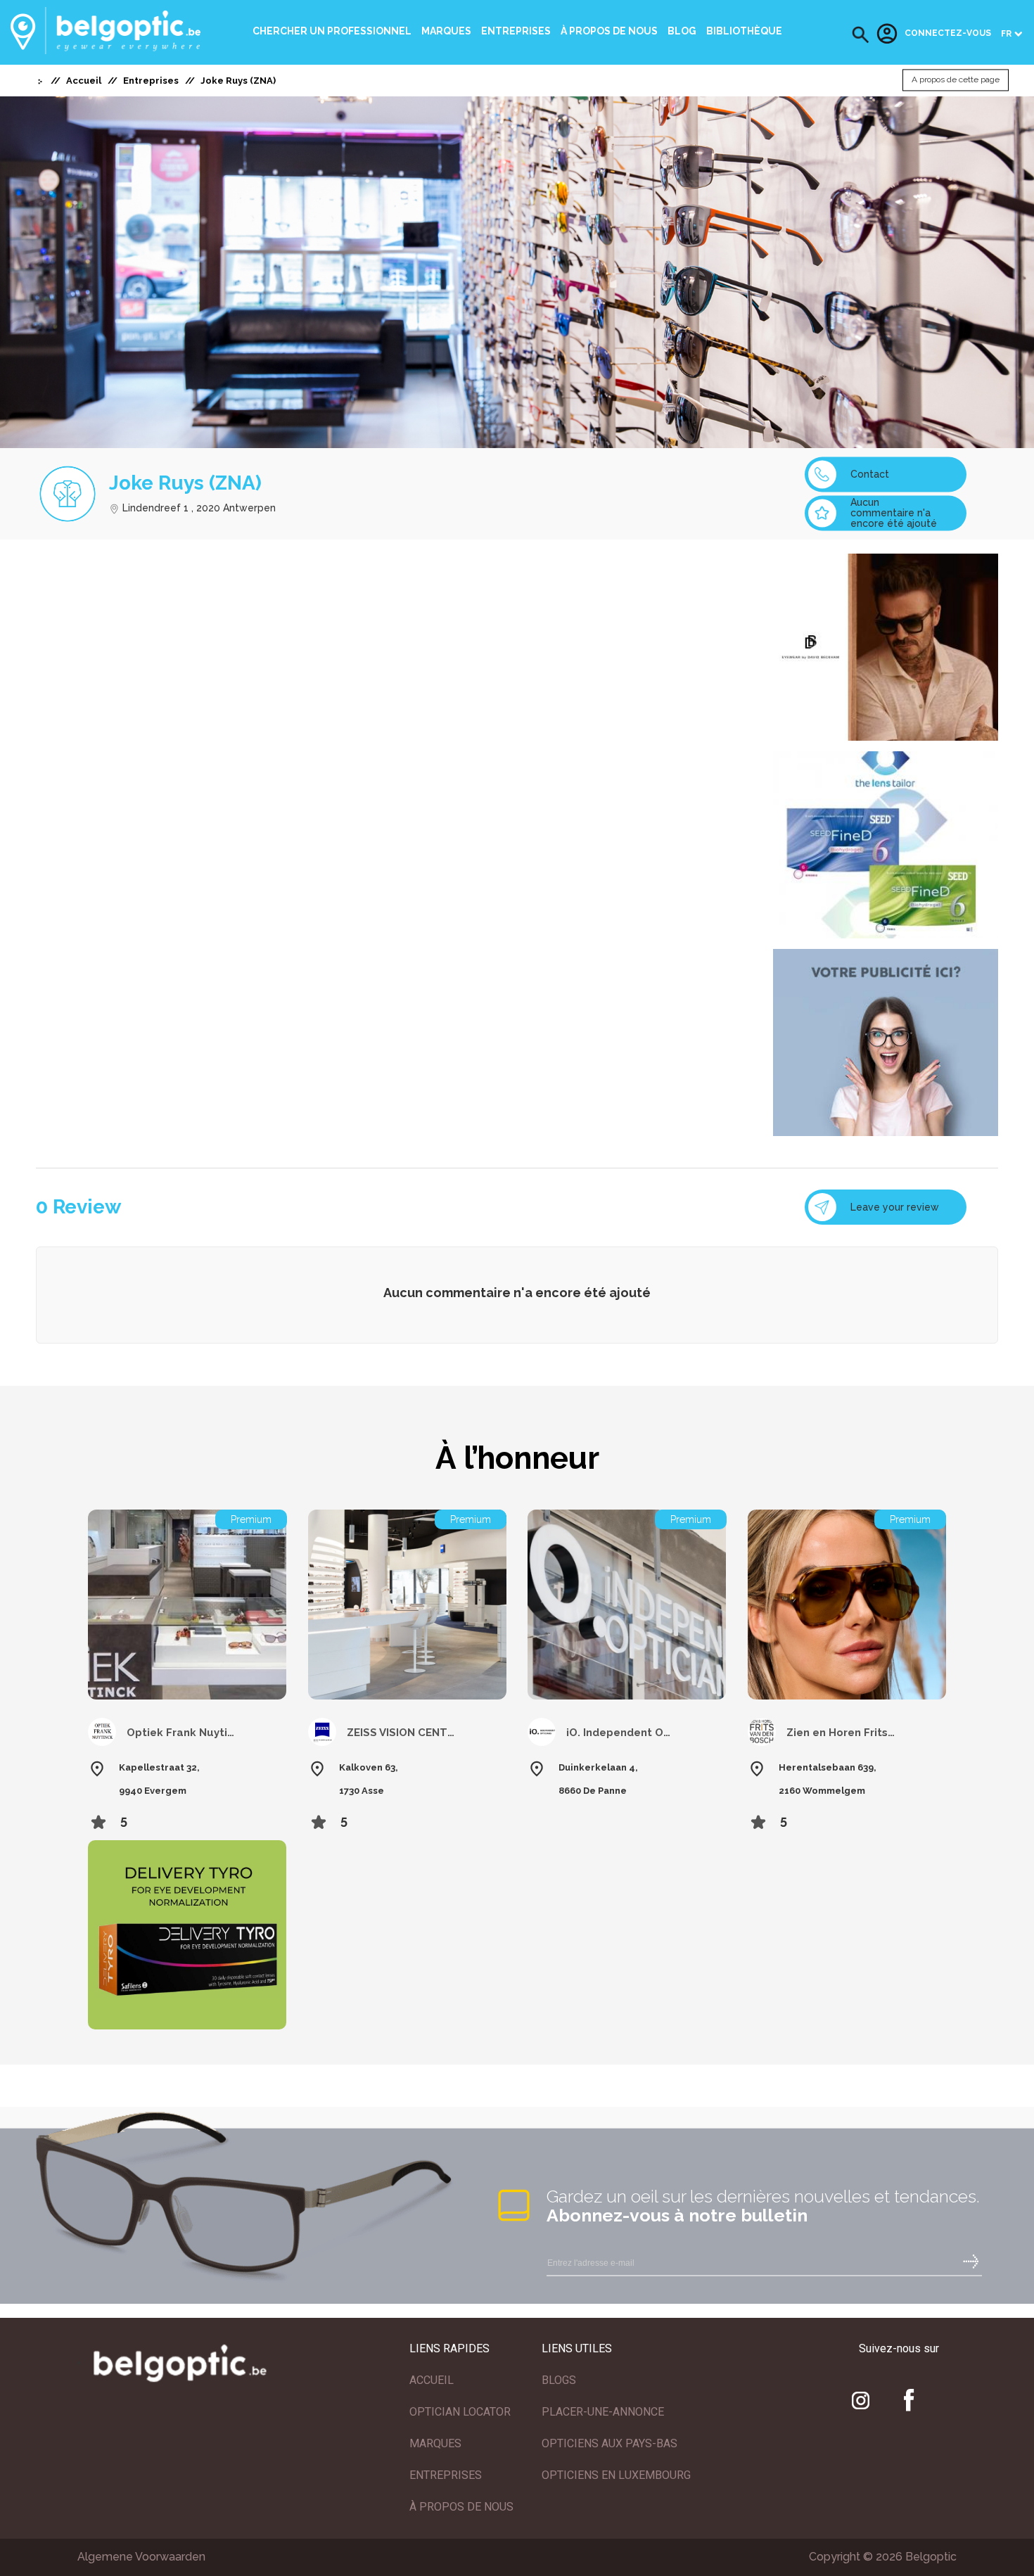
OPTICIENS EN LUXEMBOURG (616, 2475)
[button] (861, 35)
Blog (682, 31)
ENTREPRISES (446, 2475)
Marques (446, 31)
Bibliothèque (744, 31)
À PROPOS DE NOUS (461, 2507)
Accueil (84, 81)
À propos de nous (609, 31)
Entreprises (516, 31)
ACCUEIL (432, 2380)
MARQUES (435, 2443)
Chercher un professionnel (332, 31)
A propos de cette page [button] (956, 80)
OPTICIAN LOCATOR (460, 2412)
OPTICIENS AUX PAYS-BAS (609, 2443)
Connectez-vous (948, 34)
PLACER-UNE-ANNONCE (603, 2412)
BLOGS (559, 2380)
